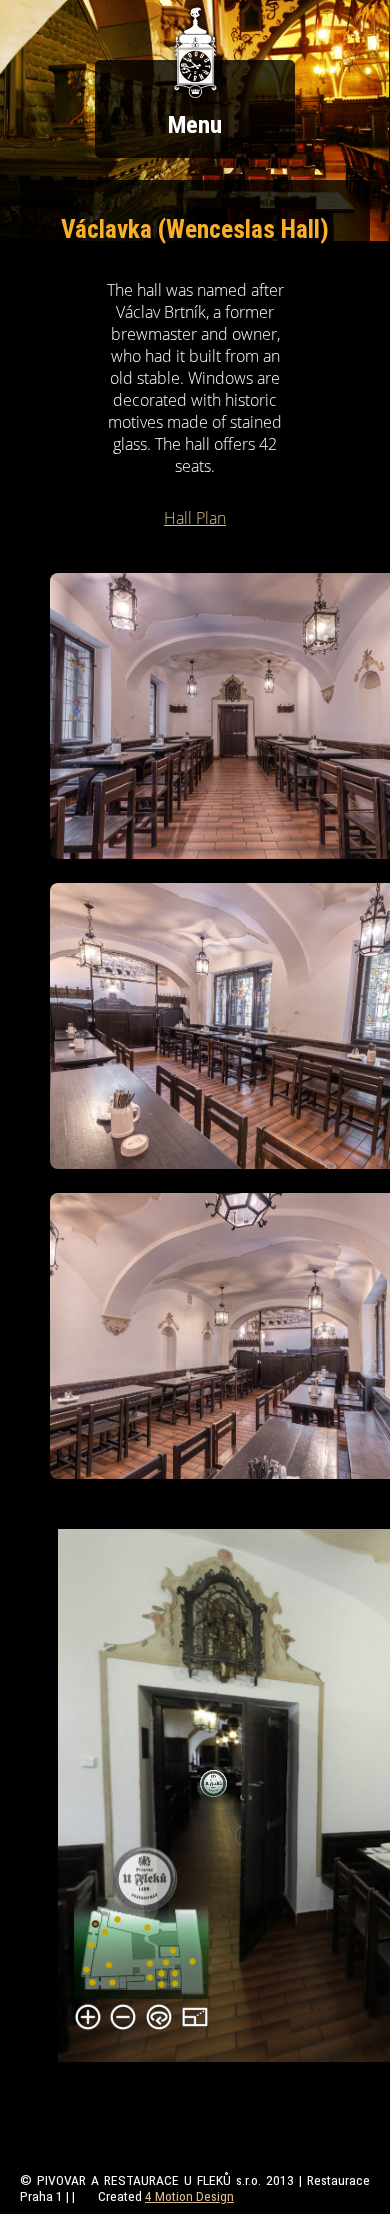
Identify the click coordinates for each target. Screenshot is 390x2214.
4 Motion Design (189, 2196)
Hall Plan (195, 518)
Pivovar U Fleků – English (195, 53)
